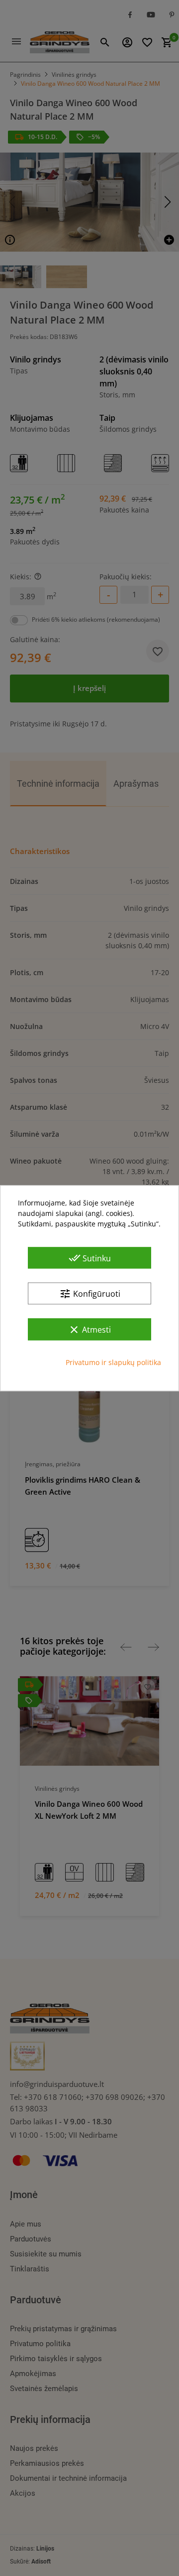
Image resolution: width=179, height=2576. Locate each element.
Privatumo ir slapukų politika (113, 1362)
